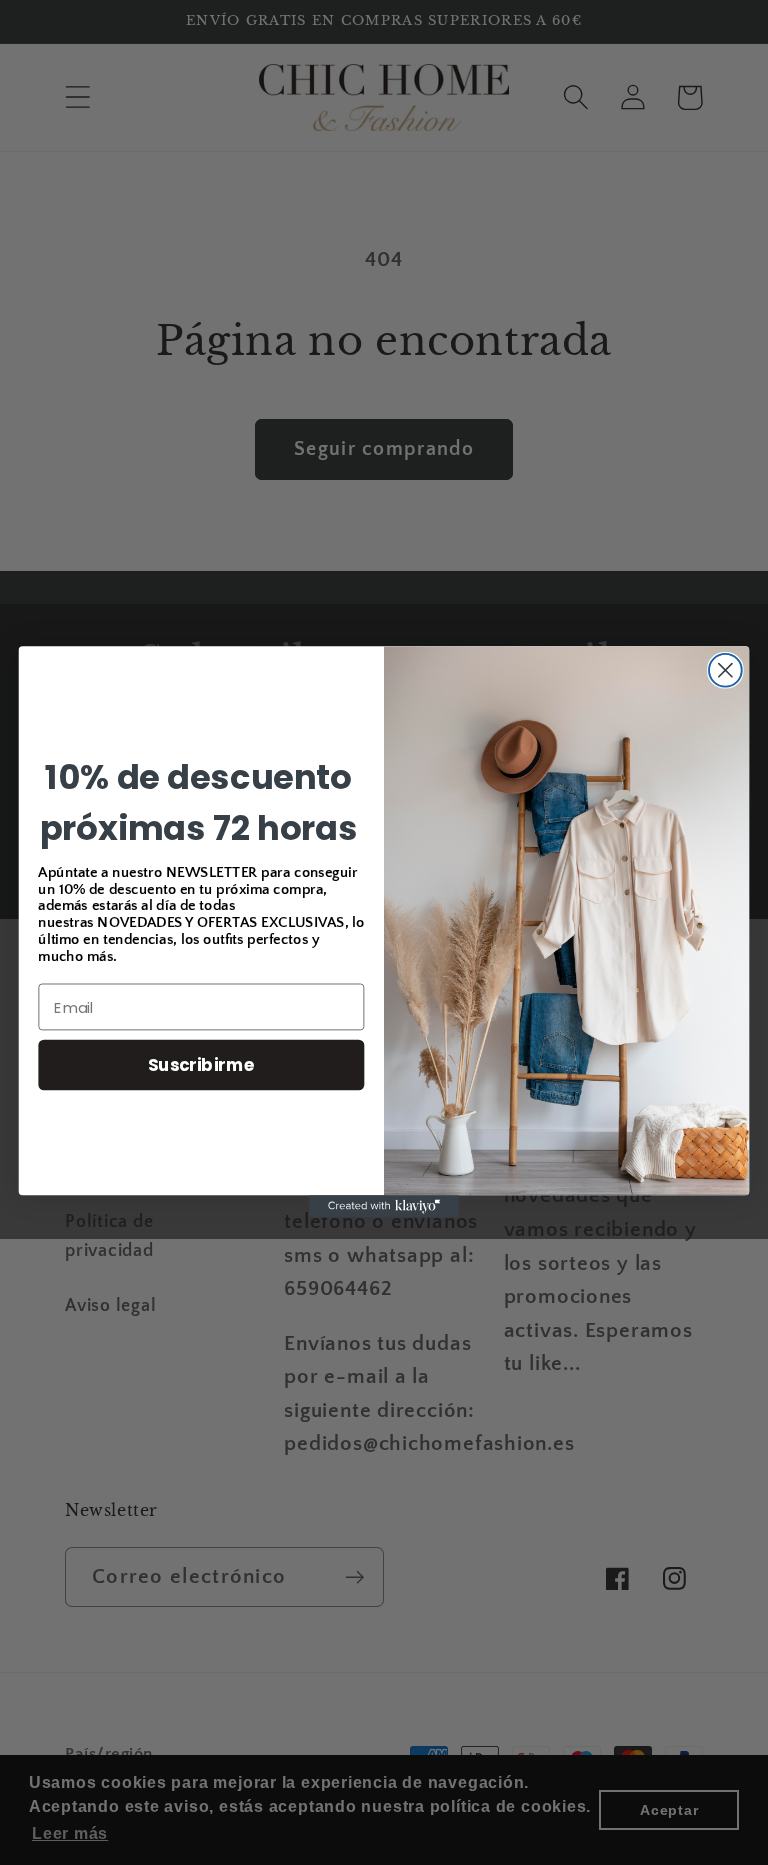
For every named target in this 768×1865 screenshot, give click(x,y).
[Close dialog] (725, 670)
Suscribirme (201, 1064)
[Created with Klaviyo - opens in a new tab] (384, 1207)
